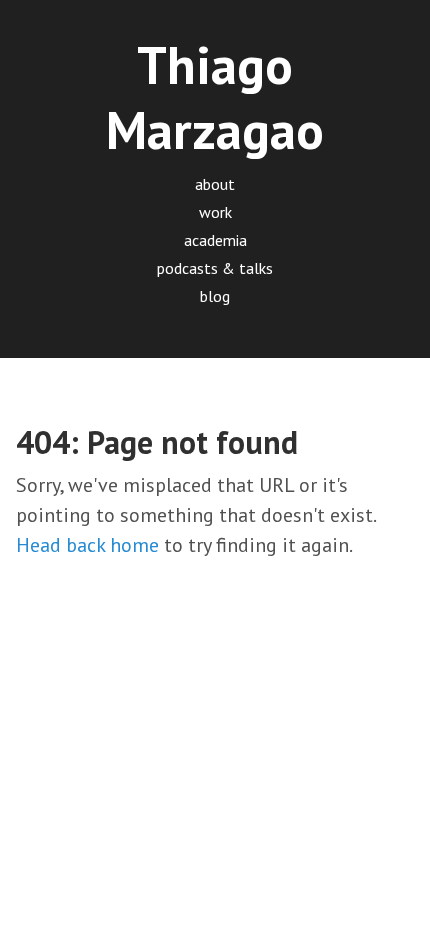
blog (215, 296)
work (215, 212)
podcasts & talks (215, 268)
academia (215, 240)
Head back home (87, 545)
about (215, 184)
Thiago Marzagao (215, 97)
